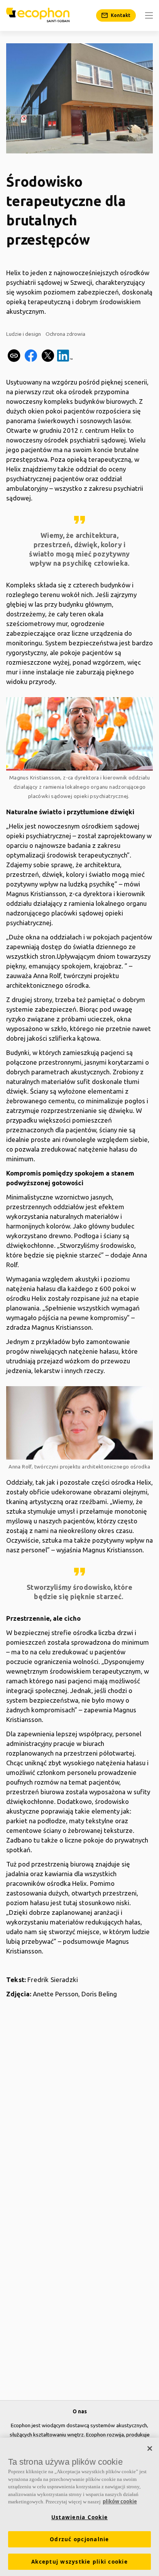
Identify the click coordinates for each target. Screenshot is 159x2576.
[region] (79, 2507)
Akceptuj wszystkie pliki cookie (79, 2562)
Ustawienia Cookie (79, 2517)
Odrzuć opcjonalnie (79, 2539)
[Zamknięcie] (150, 2448)
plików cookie (120, 2501)
